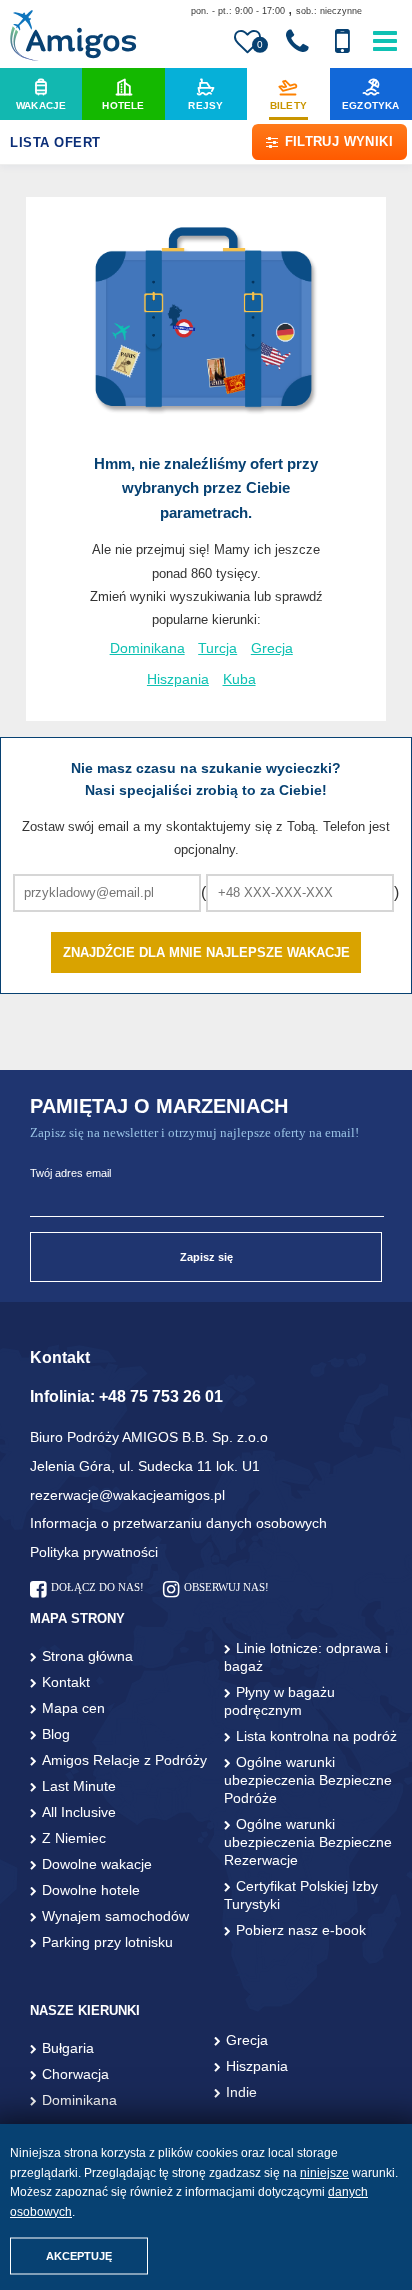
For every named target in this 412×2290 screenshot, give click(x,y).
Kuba (239, 679)
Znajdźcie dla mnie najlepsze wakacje (206, 952)
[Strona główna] (72, 37)
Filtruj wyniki (339, 141)
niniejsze (324, 2173)
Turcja (217, 648)
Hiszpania (178, 679)
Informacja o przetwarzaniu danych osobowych (178, 1523)
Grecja (272, 648)
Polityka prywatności (94, 1552)
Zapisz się (206, 1257)
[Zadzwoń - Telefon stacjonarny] (297, 42)
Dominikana (147, 648)
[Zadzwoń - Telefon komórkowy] (342, 42)
